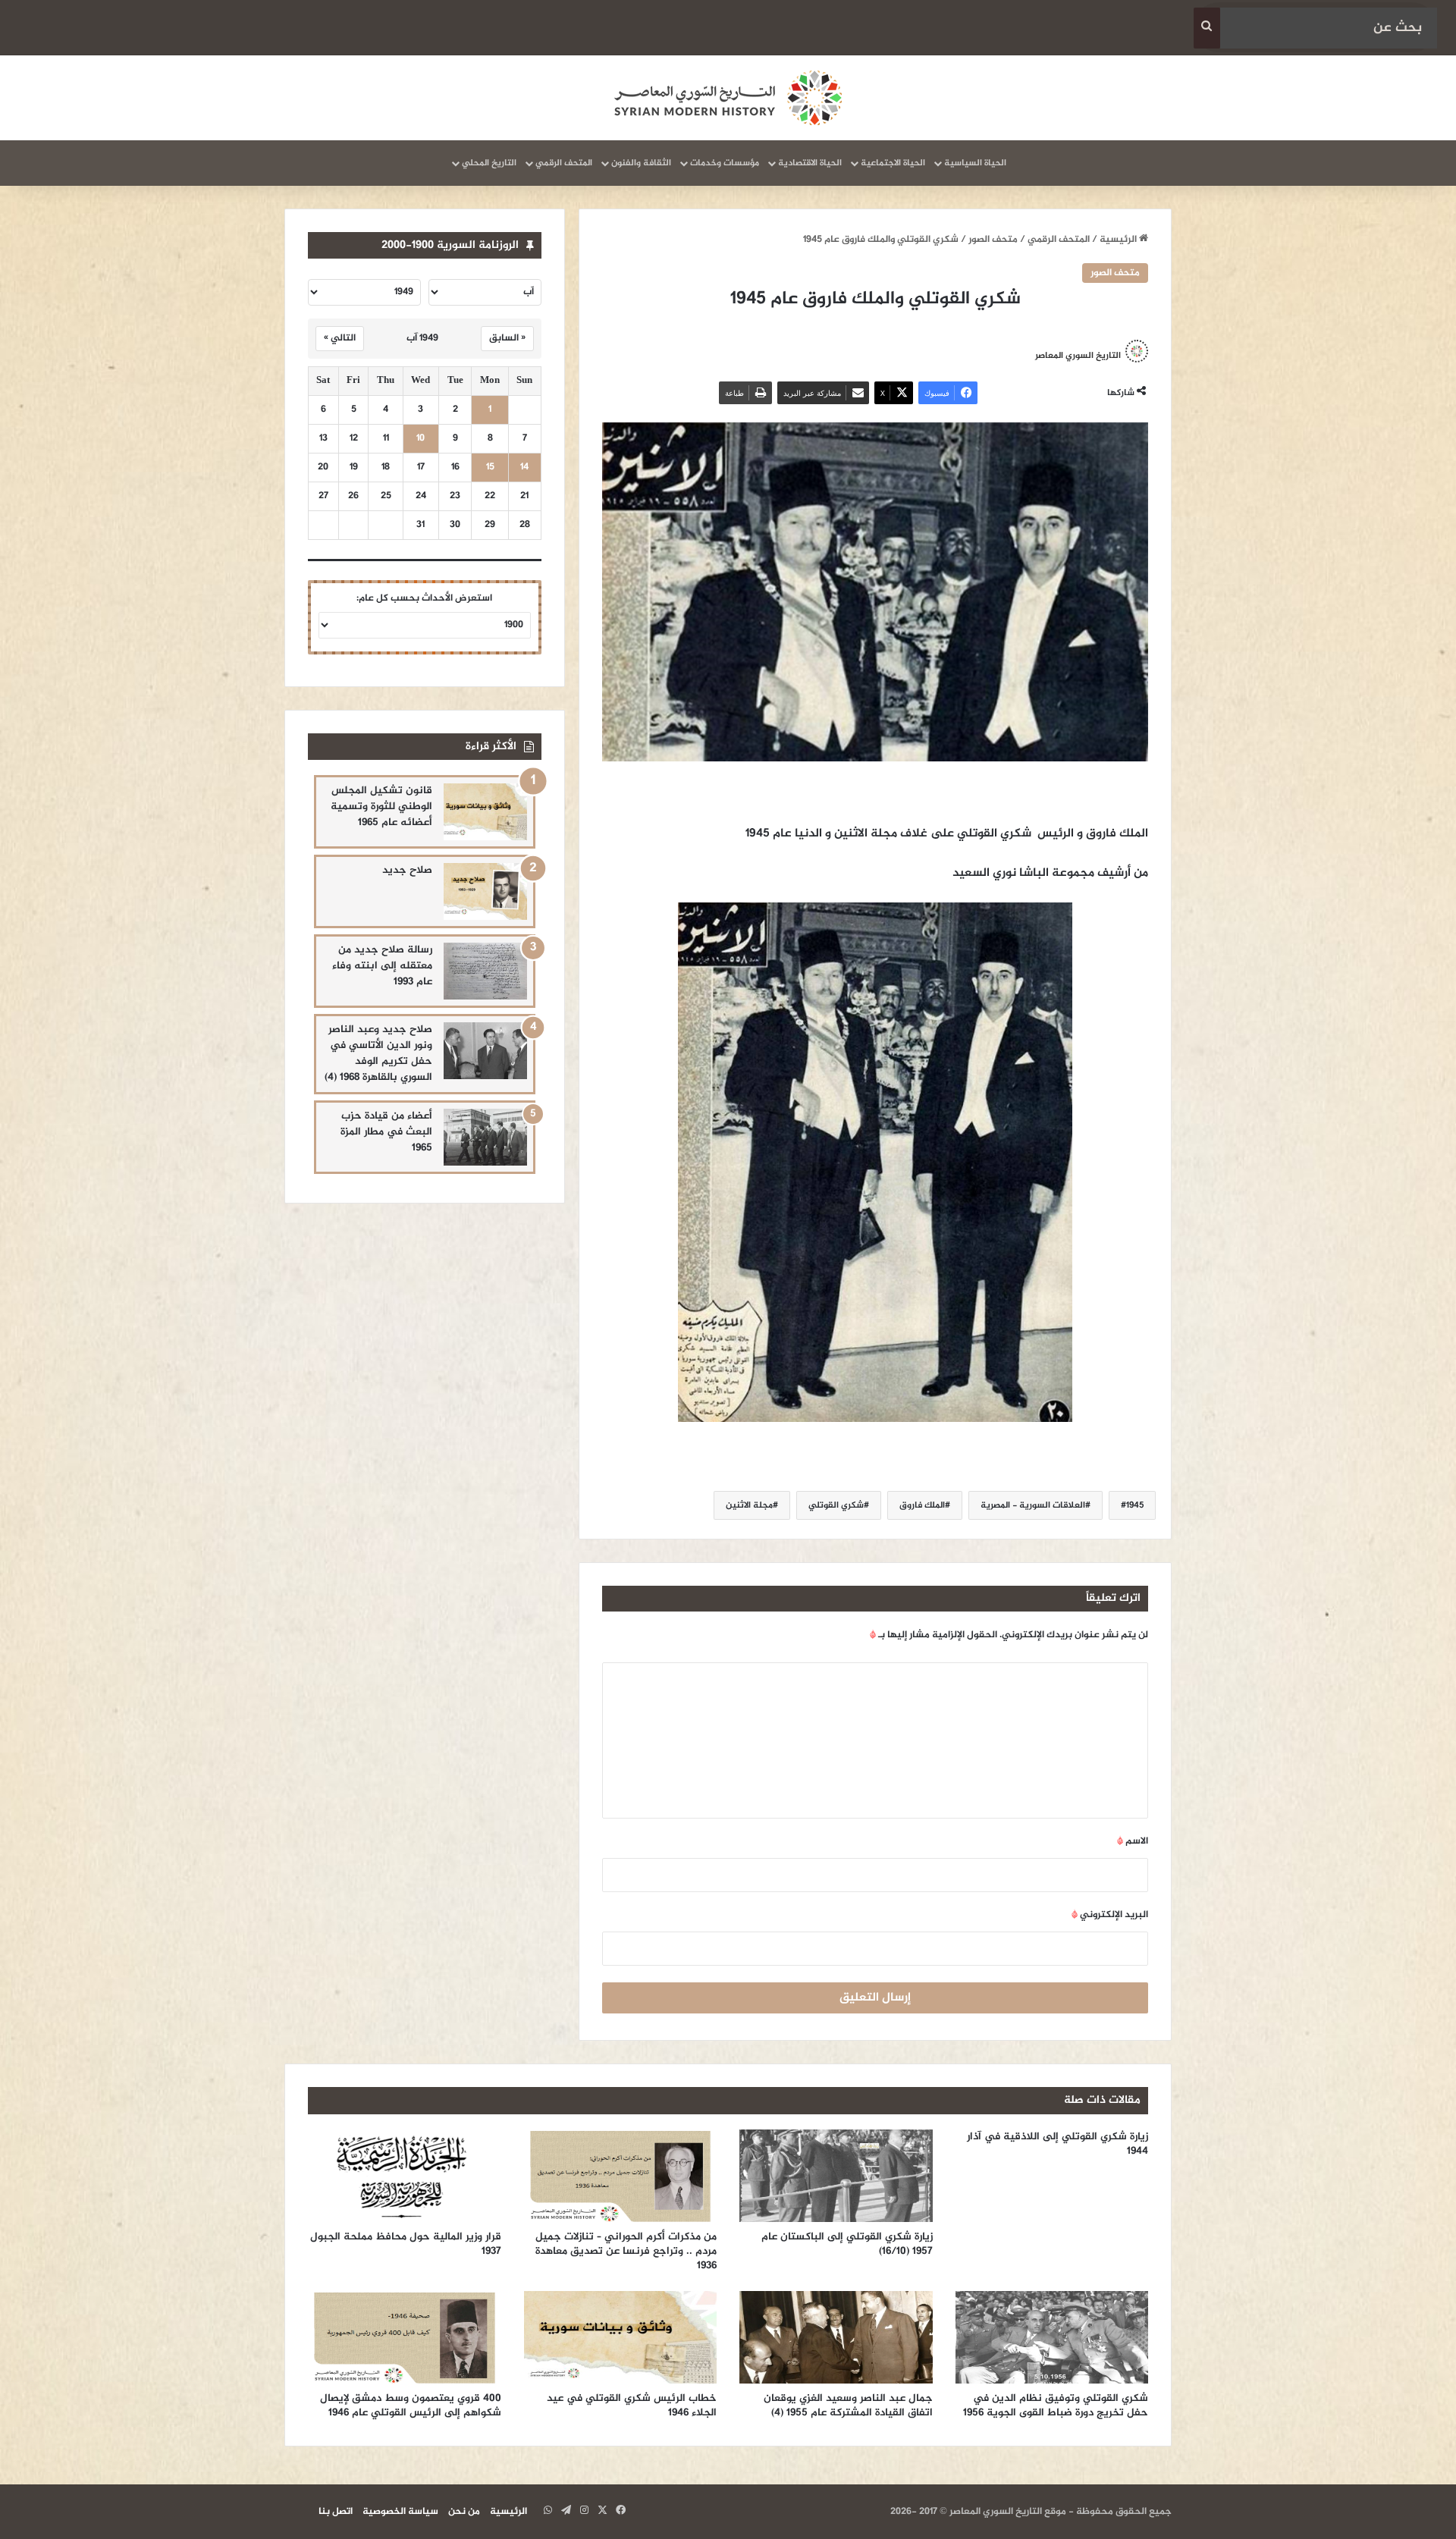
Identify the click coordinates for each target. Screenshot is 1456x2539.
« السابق (507, 338)
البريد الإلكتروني (1110, 1915)
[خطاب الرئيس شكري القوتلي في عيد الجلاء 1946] (621, 2337)
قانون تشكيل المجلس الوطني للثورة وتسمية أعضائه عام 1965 (381, 807)
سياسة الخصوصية (400, 2512)
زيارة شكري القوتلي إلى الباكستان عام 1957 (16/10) (847, 2244)
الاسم (1133, 1841)
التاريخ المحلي (489, 163)
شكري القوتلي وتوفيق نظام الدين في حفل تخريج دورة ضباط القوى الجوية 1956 (1056, 2406)
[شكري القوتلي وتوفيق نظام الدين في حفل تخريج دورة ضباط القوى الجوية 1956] (1052, 2337)
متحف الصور (993, 240)
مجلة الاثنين (749, 1505)
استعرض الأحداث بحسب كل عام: (424, 598)
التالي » (340, 338)
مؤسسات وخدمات (725, 163)
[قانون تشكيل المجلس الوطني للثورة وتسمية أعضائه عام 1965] (485, 812)
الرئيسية (1119, 240)
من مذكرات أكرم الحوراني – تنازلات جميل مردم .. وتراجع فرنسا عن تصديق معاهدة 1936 (626, 2251)
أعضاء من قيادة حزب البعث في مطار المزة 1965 (386, 1132)
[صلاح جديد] (485, 891)
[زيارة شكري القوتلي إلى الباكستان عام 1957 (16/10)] (836, 2176)
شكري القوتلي (836, 1505)
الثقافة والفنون (641, 163)
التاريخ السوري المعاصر (1078, 356)
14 (524, 468)
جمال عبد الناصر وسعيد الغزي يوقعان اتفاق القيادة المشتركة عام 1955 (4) (848, 2406)
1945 (1135, 1505)
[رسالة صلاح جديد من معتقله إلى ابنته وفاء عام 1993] (485, 971)
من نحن (464, 2512)
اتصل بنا (336, 2512)
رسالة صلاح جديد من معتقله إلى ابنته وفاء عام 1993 (382, 966)
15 (490, 468)
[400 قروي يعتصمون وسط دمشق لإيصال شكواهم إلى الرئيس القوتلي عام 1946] (405, 2337)
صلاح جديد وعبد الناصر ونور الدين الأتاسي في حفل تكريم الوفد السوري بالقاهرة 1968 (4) (378, 1053)
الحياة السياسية (975, 163)
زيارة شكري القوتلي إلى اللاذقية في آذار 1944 (1057, 2144)
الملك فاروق (922, 1505)
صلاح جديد (407, 870)
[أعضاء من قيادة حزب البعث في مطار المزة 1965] (485, 1137)
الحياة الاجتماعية (893, 163)
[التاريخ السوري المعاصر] (728, 98)
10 (420, 439)
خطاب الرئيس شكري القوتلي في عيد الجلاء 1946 (632, 2406)
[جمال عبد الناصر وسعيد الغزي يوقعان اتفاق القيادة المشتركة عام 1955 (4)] (836, 2337)
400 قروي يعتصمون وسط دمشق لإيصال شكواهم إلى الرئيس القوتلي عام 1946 (411, 2406)
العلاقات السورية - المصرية (1033, 1505)
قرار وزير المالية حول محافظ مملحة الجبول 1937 (406, 2244)
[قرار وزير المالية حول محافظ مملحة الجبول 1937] (405, 2176)
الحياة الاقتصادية (810, 163)
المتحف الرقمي (564, 163)
